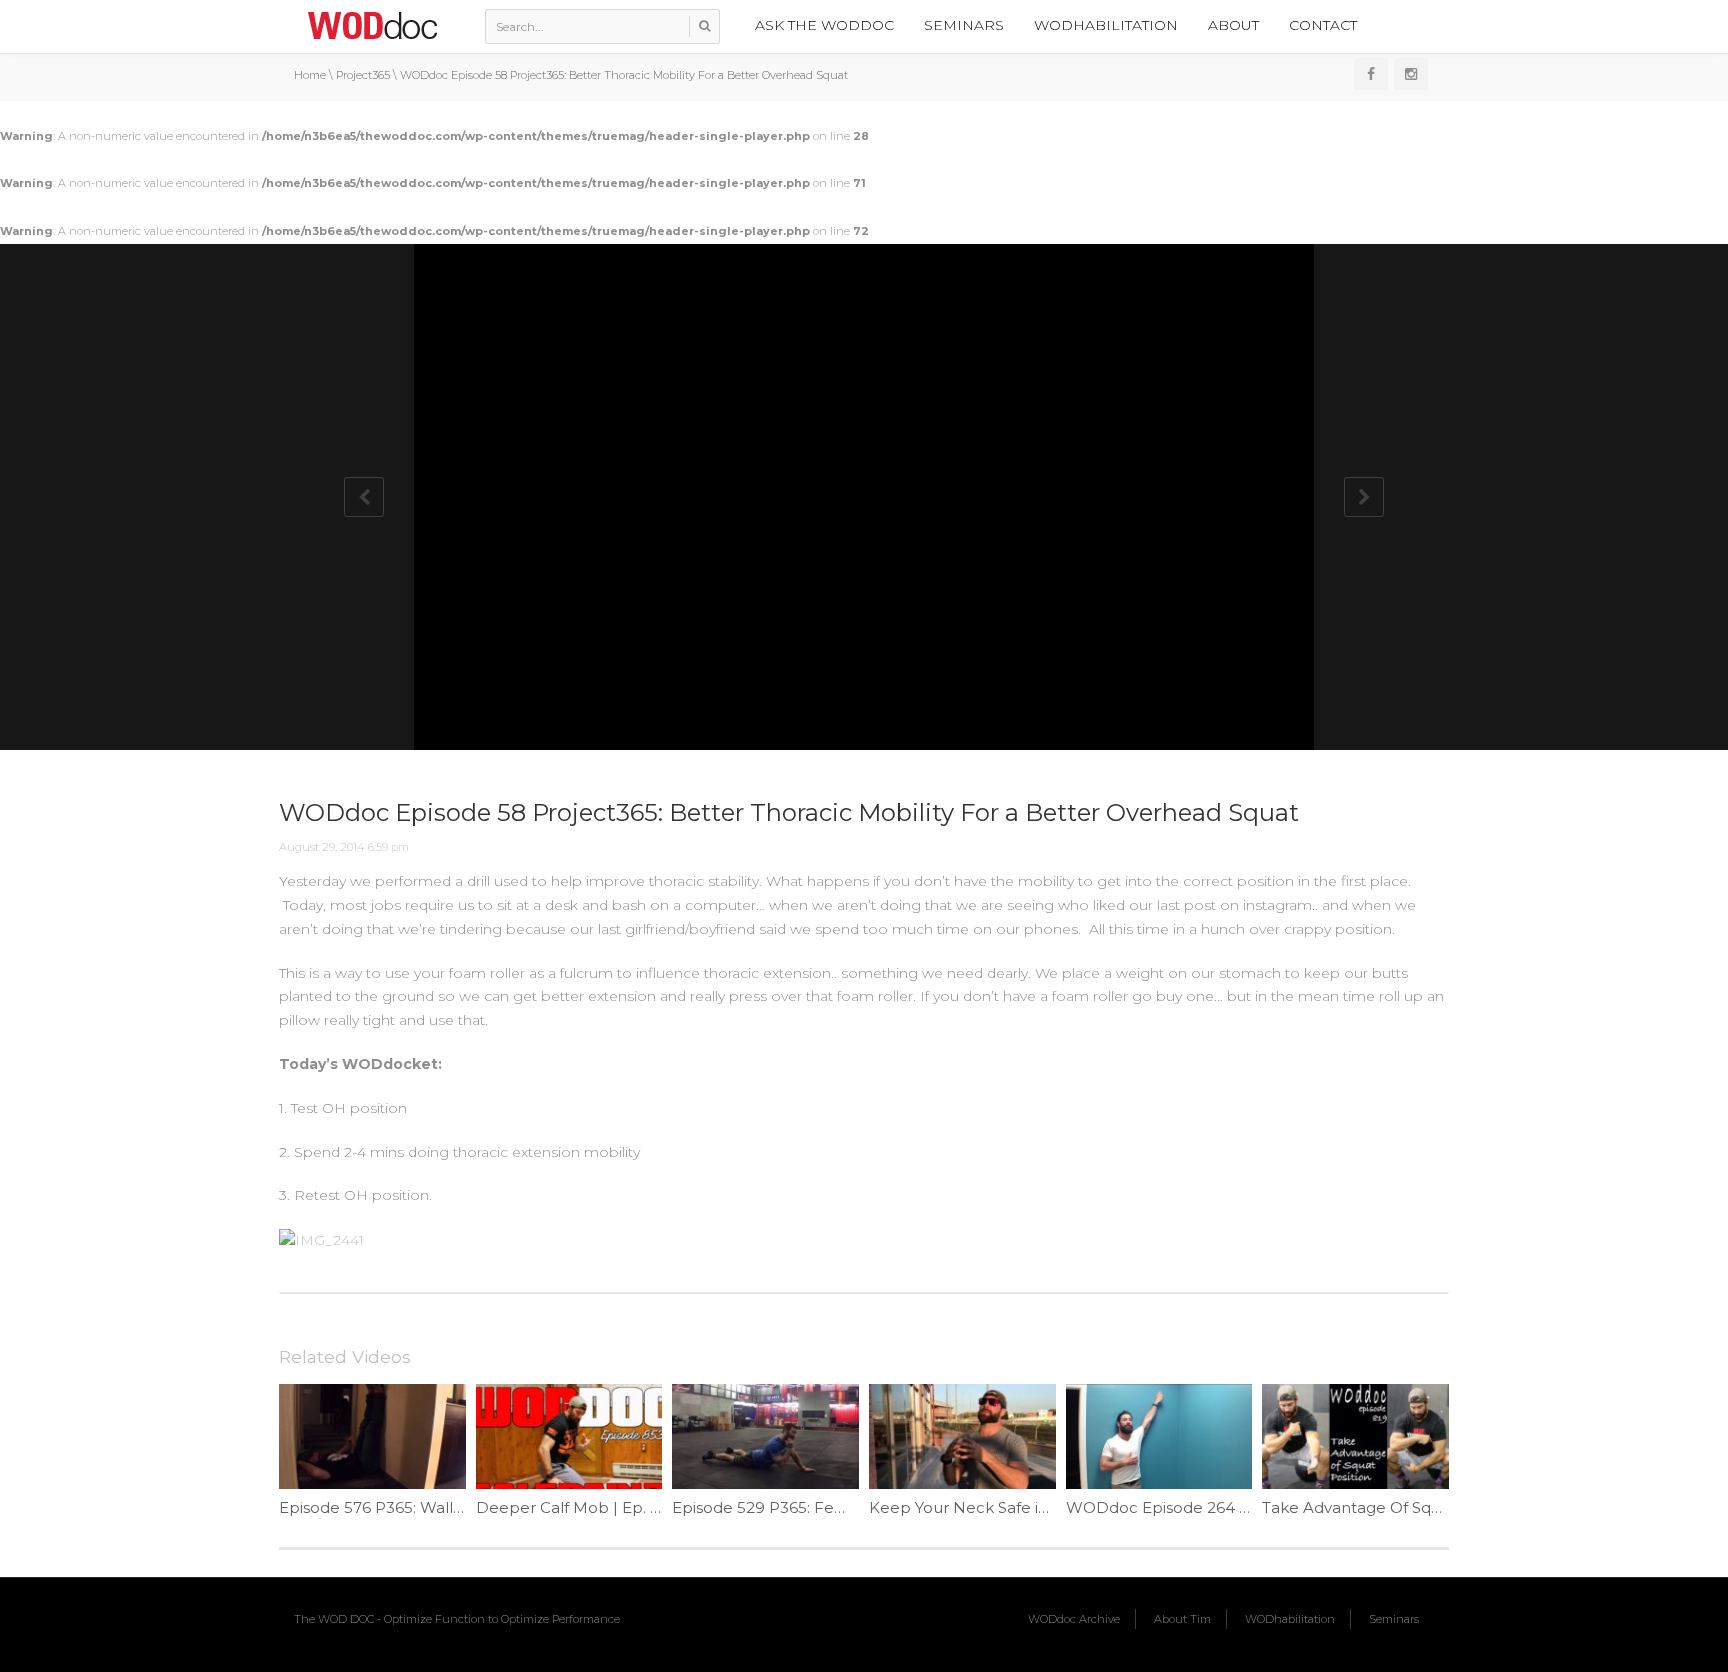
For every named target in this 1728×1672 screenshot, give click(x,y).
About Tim (1182, 1619)
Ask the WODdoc (824, 25)
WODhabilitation (1106, 25)
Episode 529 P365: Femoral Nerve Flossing (833, 1507)
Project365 (363, 75)
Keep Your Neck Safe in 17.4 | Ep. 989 (1009, 1507)
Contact (1323, 25)
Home (310, 75)
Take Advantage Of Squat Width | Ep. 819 (1417, 1507)
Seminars (964, 25)
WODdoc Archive (1074, 1619)
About (1233, 25)
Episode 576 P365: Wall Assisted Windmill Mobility (465, 1507)
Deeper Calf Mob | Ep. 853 (577, 1507)
